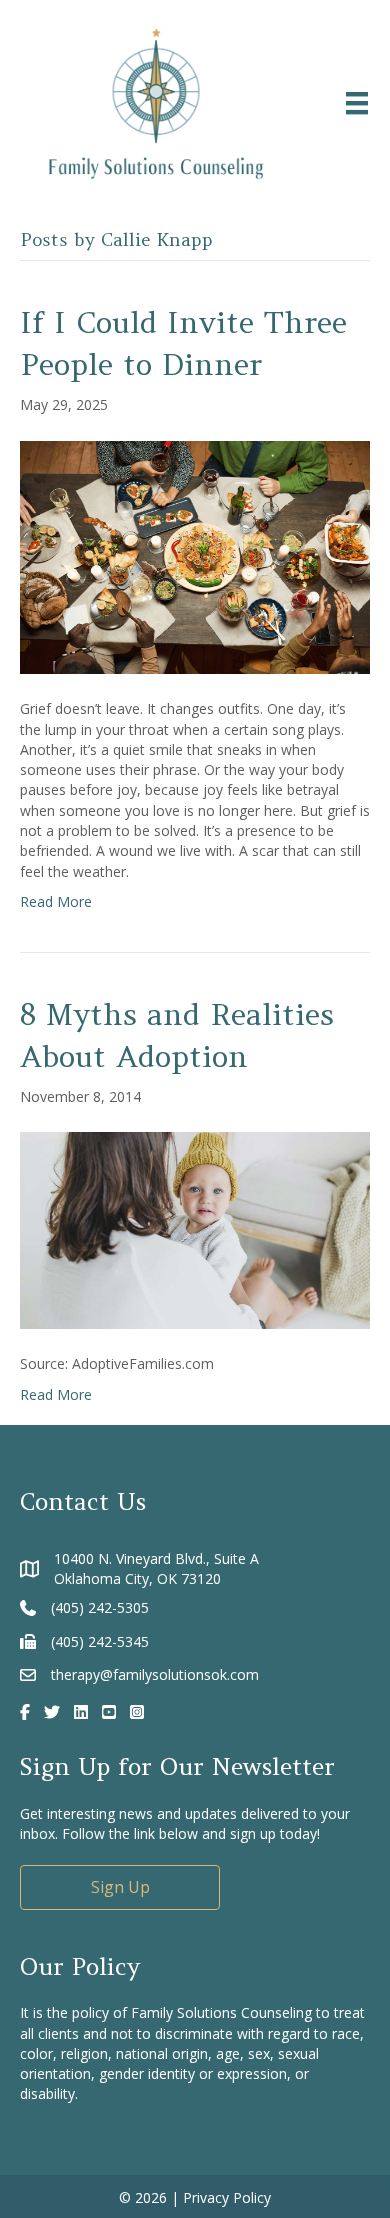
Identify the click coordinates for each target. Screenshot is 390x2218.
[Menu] (357, 103)
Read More (56, 901)
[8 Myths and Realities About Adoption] (195, 1229)
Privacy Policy (227, 2197)
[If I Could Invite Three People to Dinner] (195, 555)
